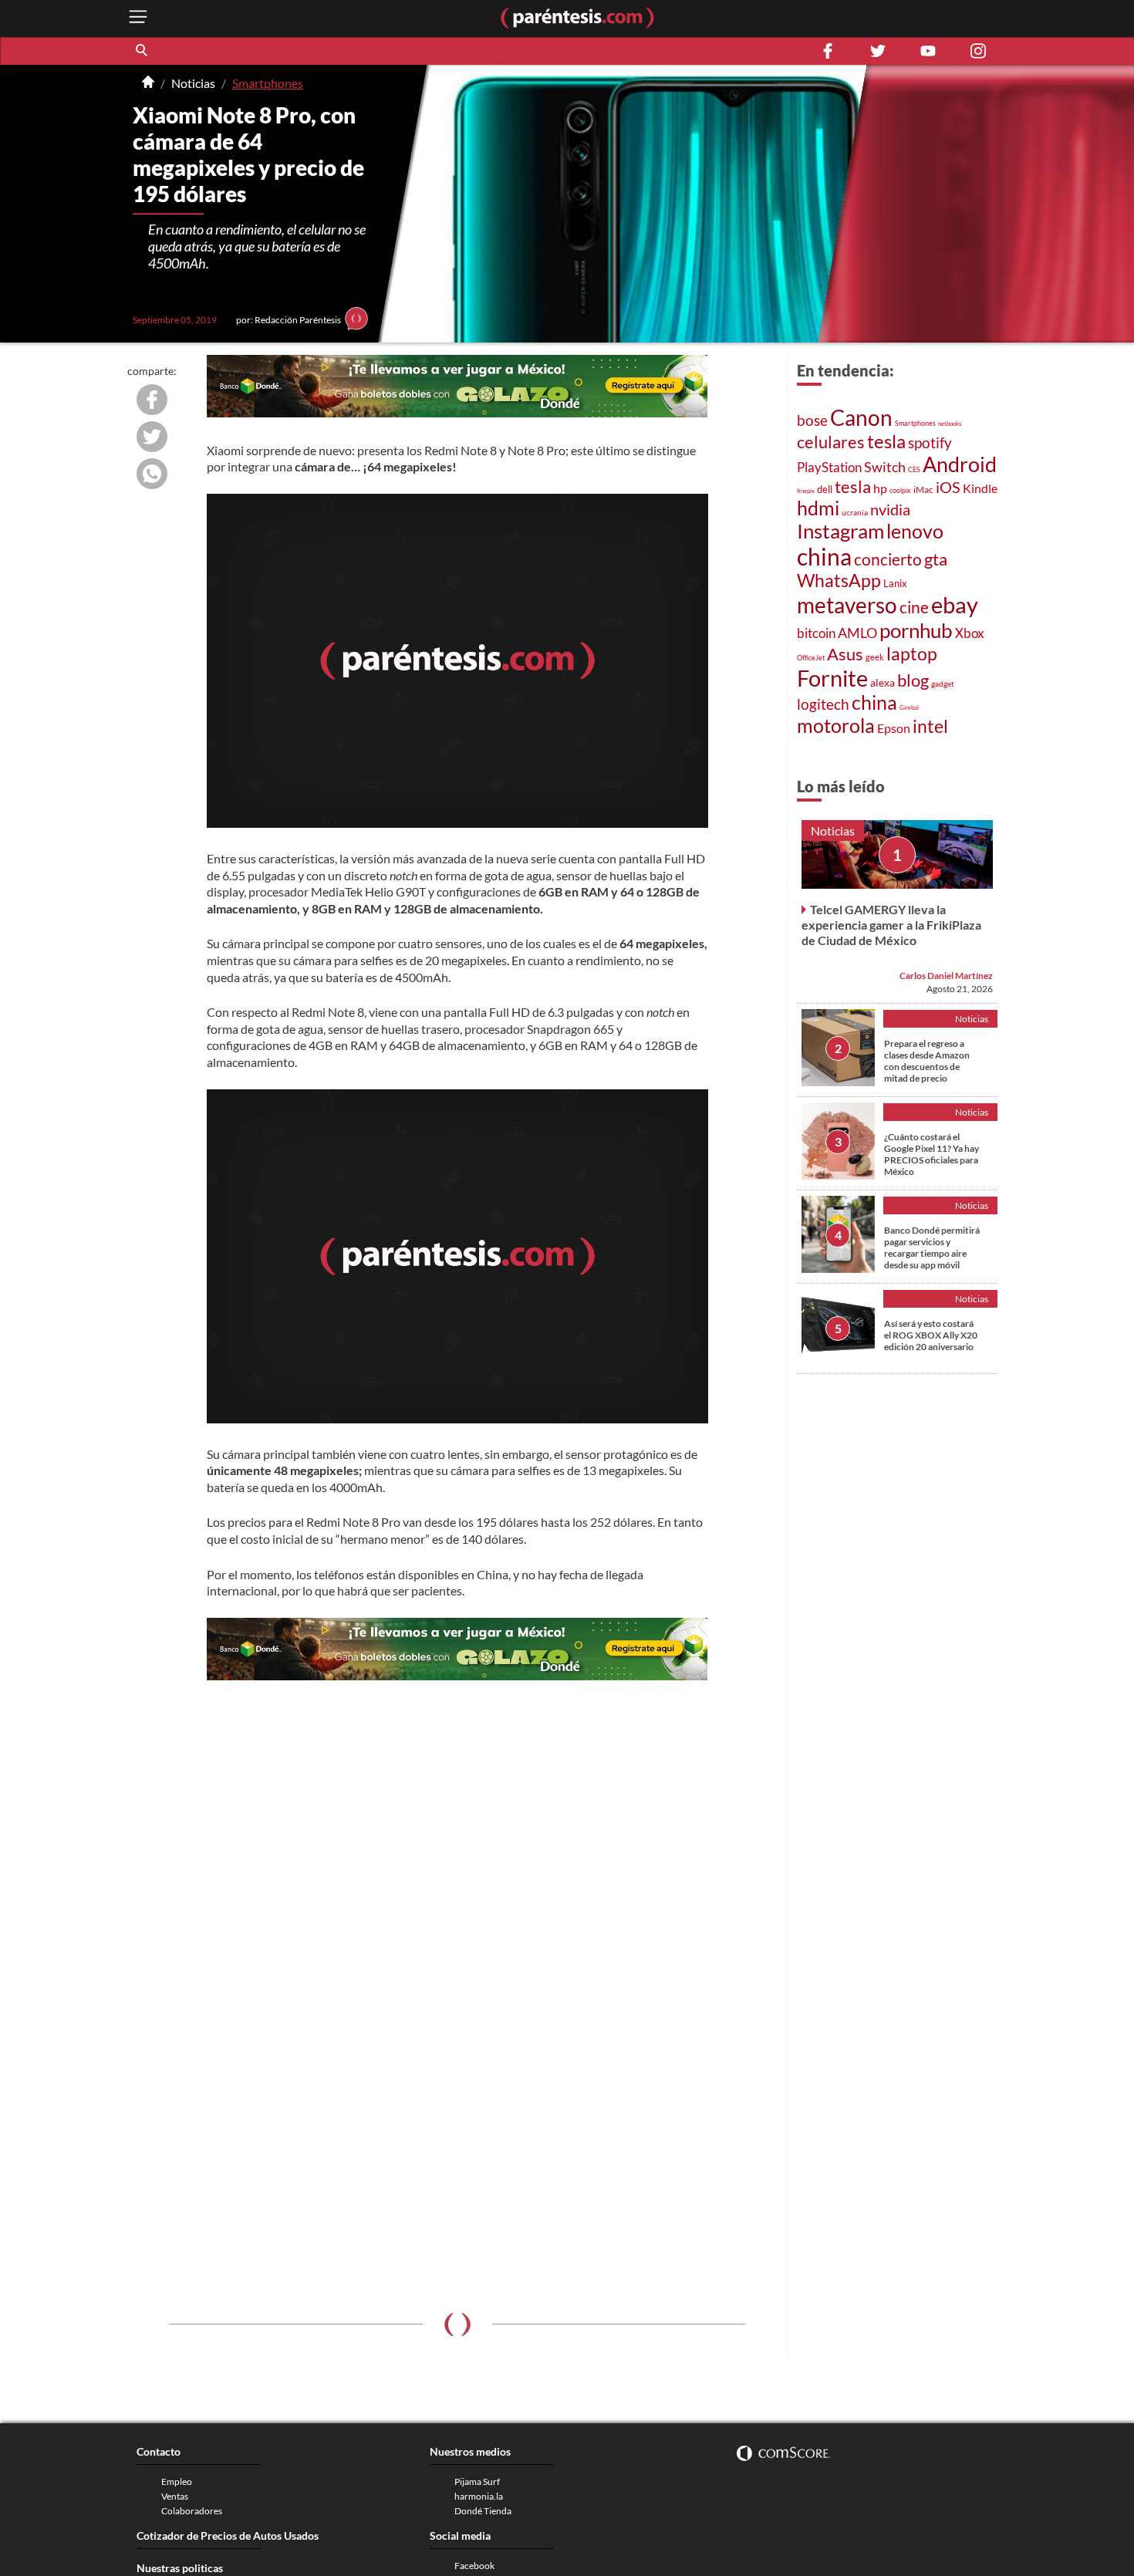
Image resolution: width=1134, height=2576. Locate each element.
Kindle (980, 488)
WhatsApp (839, 581)
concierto (888, 559)
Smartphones (268, 83)
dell (825, 490)
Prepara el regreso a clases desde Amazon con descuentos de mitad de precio (927, 1060)
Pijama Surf (477, 2481)
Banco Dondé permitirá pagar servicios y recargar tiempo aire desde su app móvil (932, 1247)
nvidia (890, 510)
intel (930, 726)
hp (880, 488)
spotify (930, 442)
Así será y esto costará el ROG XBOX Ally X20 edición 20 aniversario (931, 1334)
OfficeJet (811, 658)
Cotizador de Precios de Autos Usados (228, 2535)
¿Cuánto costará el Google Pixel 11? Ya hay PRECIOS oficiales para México (931, 1153)
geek (875, 657)
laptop (912, 653)
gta (936, 559)
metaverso (847, 605)
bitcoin (816, 633)
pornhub (916, 630)
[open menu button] (138, 18)
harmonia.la (479, 2496)
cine (914, 607)
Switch (885, 467)
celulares (831, 442)
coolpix (900, 490)
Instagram (840, 531)
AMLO (857, 633)
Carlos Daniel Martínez (946, 975)
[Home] (148, 83)
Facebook (474, 2566)
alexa (883, 682)
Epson (894, 728)
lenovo (915, 531)
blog (913, 680)
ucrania (855, 512)
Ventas (175, 2496)
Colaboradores (192, 2511)
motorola (836, 725)
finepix (806, 491)
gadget (943, 684)
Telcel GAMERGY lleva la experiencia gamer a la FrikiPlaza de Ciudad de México (891, 924)
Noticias (193, 83)
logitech (823, 704)
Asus (845, 654)
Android (960, 464)
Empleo (177, 2481)
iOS (948, 487)
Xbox (970, 633)
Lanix (895, 583)
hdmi (818, 508)
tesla (886, 441)
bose (812, 420)
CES (914, 469)
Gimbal (909, 707)
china (824, 556)
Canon (861, 417)
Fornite (832, 678)
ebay (955, 604)
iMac (923, 490)
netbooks (950, 424)
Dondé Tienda (483, 2511)
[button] (143, 51)
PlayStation (829, 467)
